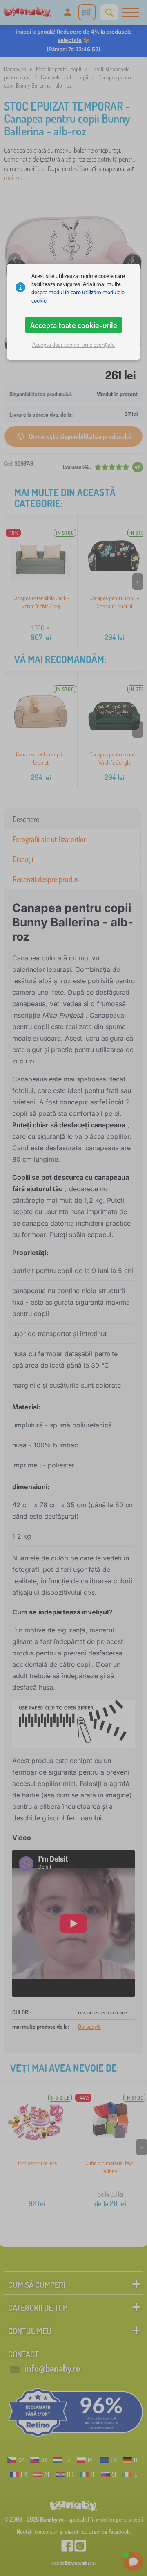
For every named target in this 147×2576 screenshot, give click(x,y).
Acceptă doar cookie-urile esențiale (73, 344)
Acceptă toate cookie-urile (74, 325)
